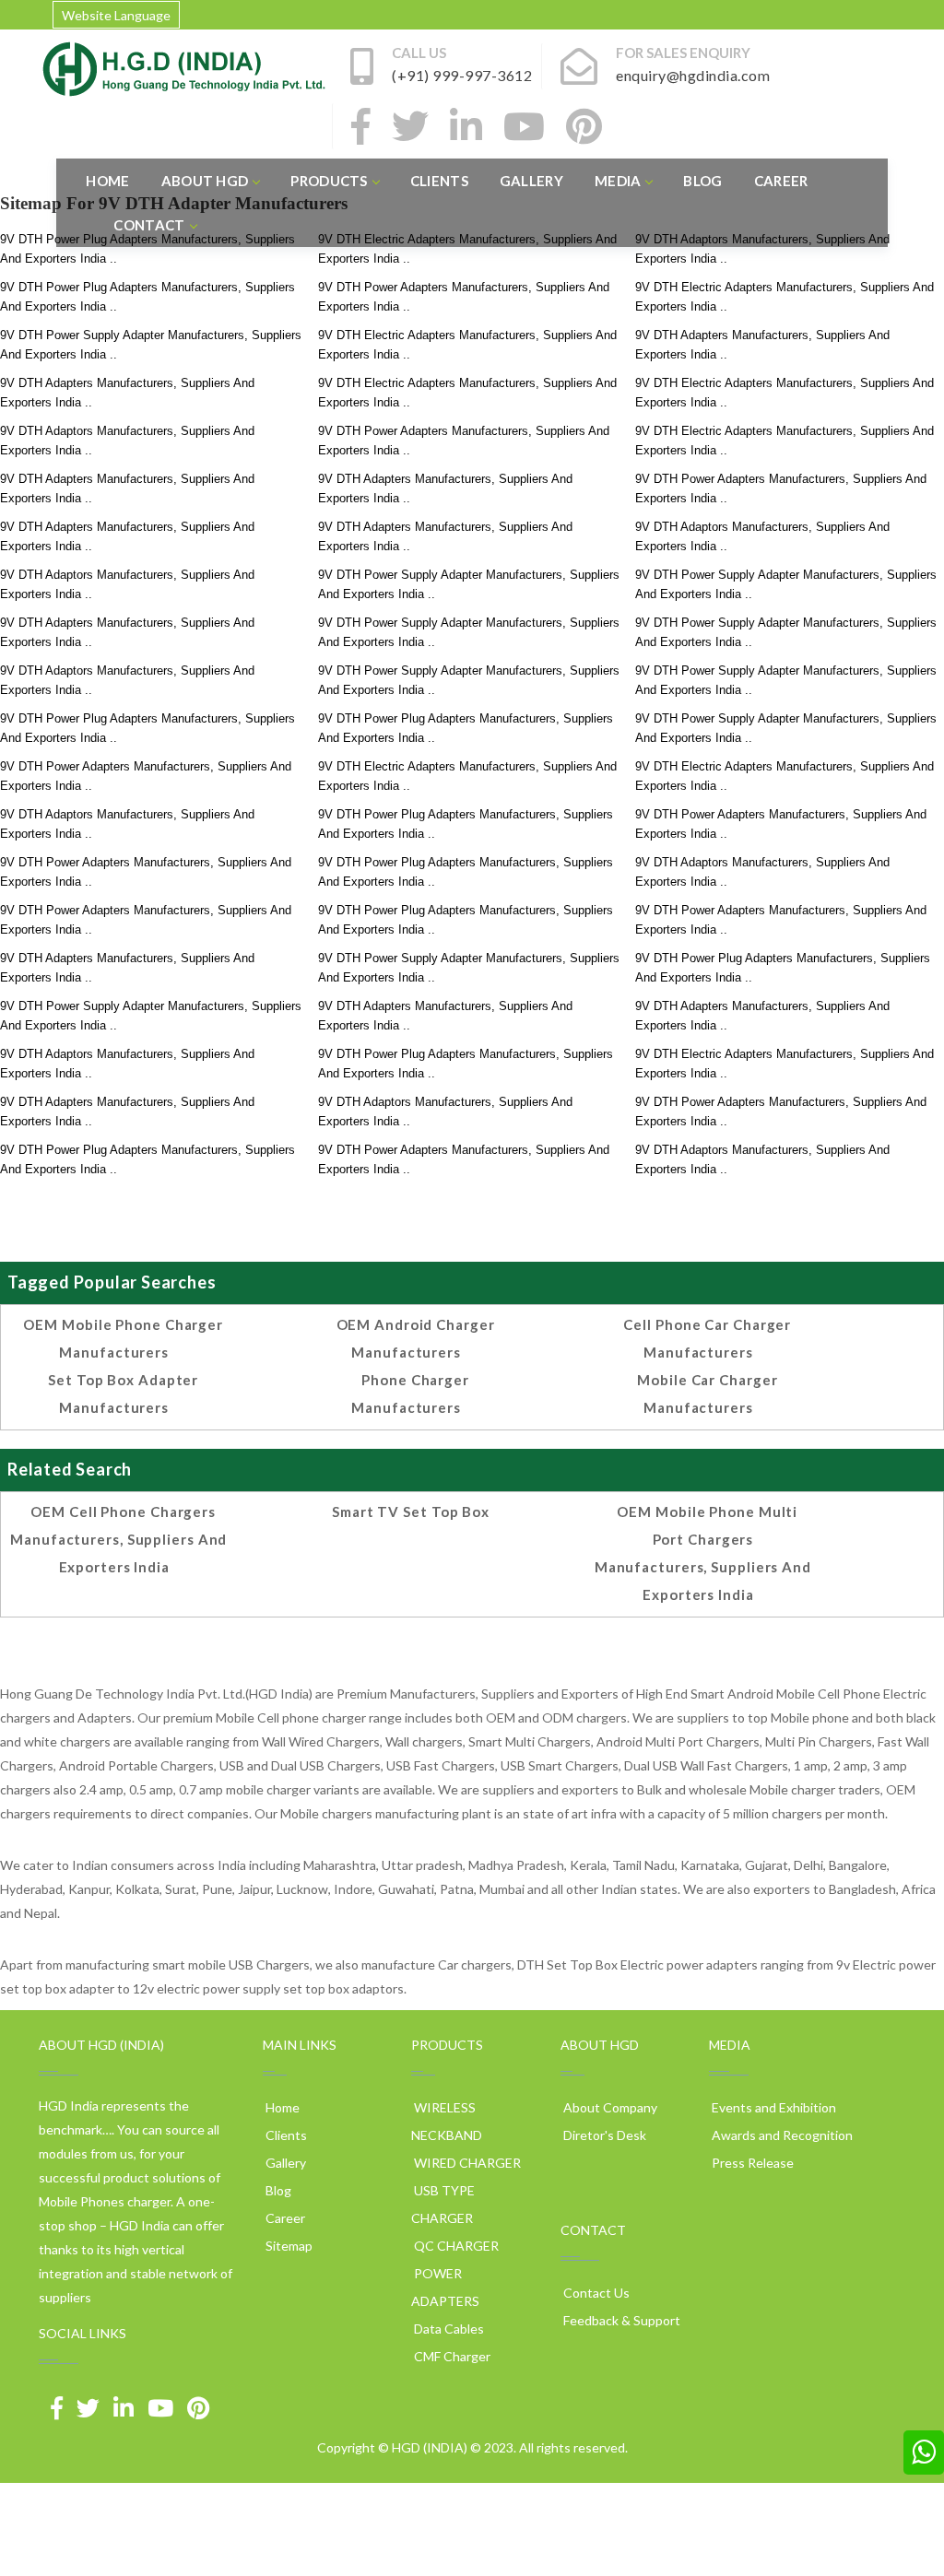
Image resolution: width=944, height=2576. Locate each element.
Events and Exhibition (773, 2107)
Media (618, 181)
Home (107, 181)
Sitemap (288, 2246)
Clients (439, 181)
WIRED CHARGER (466, 2163)
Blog (702, 181)
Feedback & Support (620, 2320)
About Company (609, 2107)
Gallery (531, 181)
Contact (149, 225)
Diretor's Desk (603, 2135)
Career (781, 181)
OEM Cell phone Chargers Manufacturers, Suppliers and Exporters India (118, 1539)
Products (329, 181)
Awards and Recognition (781, 2135)
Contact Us (595, 2293)
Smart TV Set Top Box (411, 1511)
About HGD (205, 181)
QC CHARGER (455, 2246)
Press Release (751, 2163)
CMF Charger (451, 2356)
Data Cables (448, 2329)
